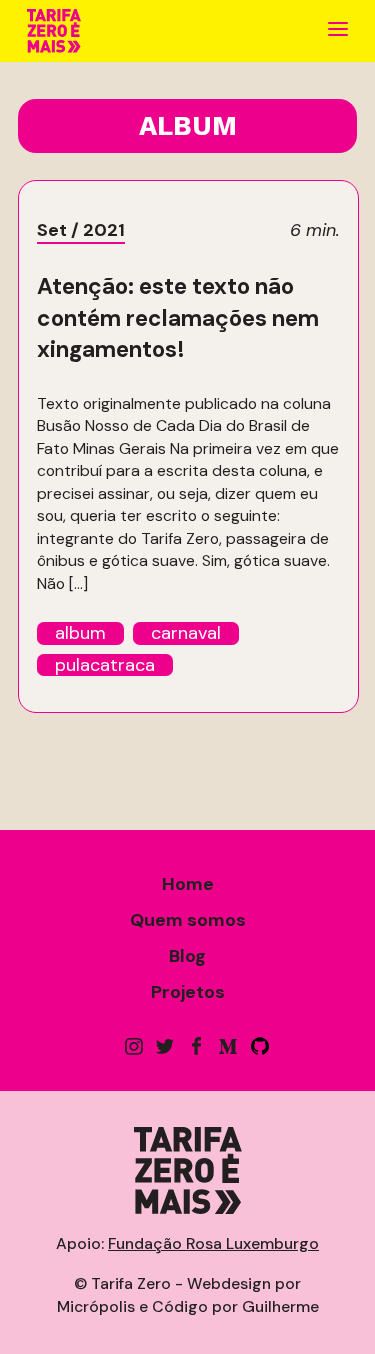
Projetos (188, 992)
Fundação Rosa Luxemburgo (213, 1243)
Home (188, 884)
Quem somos (188, 920)
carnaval (186, 633)
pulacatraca (105, 665)
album (80, 633)
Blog (187, 956)
